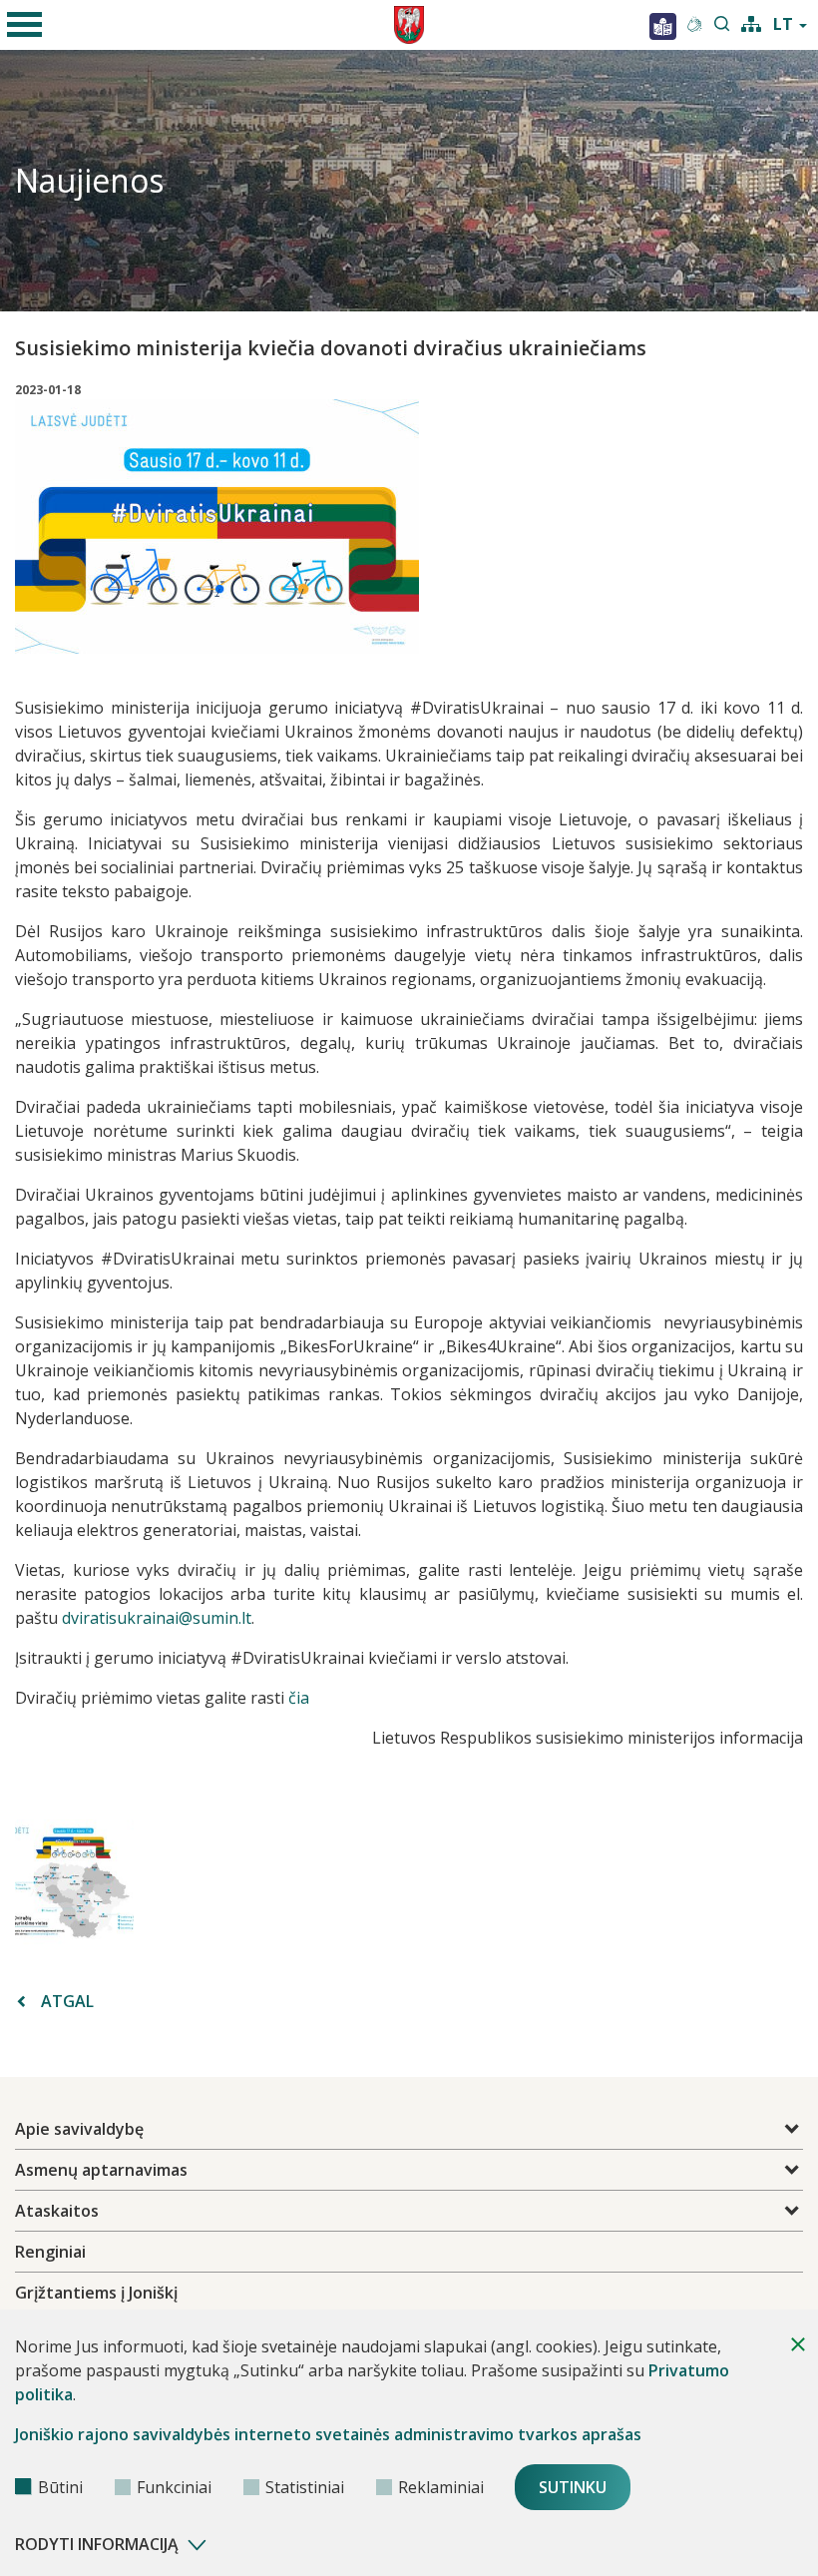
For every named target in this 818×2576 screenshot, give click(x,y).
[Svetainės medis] (751, 22)
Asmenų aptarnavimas (101, 2170)
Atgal (67, 2001)
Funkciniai (174, 2487)
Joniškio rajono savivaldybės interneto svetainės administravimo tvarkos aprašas (328, 2434)
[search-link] (722, 25)
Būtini (60, 2487)
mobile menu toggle (25, 25)
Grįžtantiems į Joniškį (96, 2293)
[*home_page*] (663, 25)
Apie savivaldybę (79, 2129)
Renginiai (50, 2252)
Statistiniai (305, 2487)
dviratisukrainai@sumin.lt (157, 1618)
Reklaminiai (441, 2487)
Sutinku (573, 2487)
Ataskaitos (57, 2211)
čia (299, 1698)
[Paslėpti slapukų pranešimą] (798, 2344)
